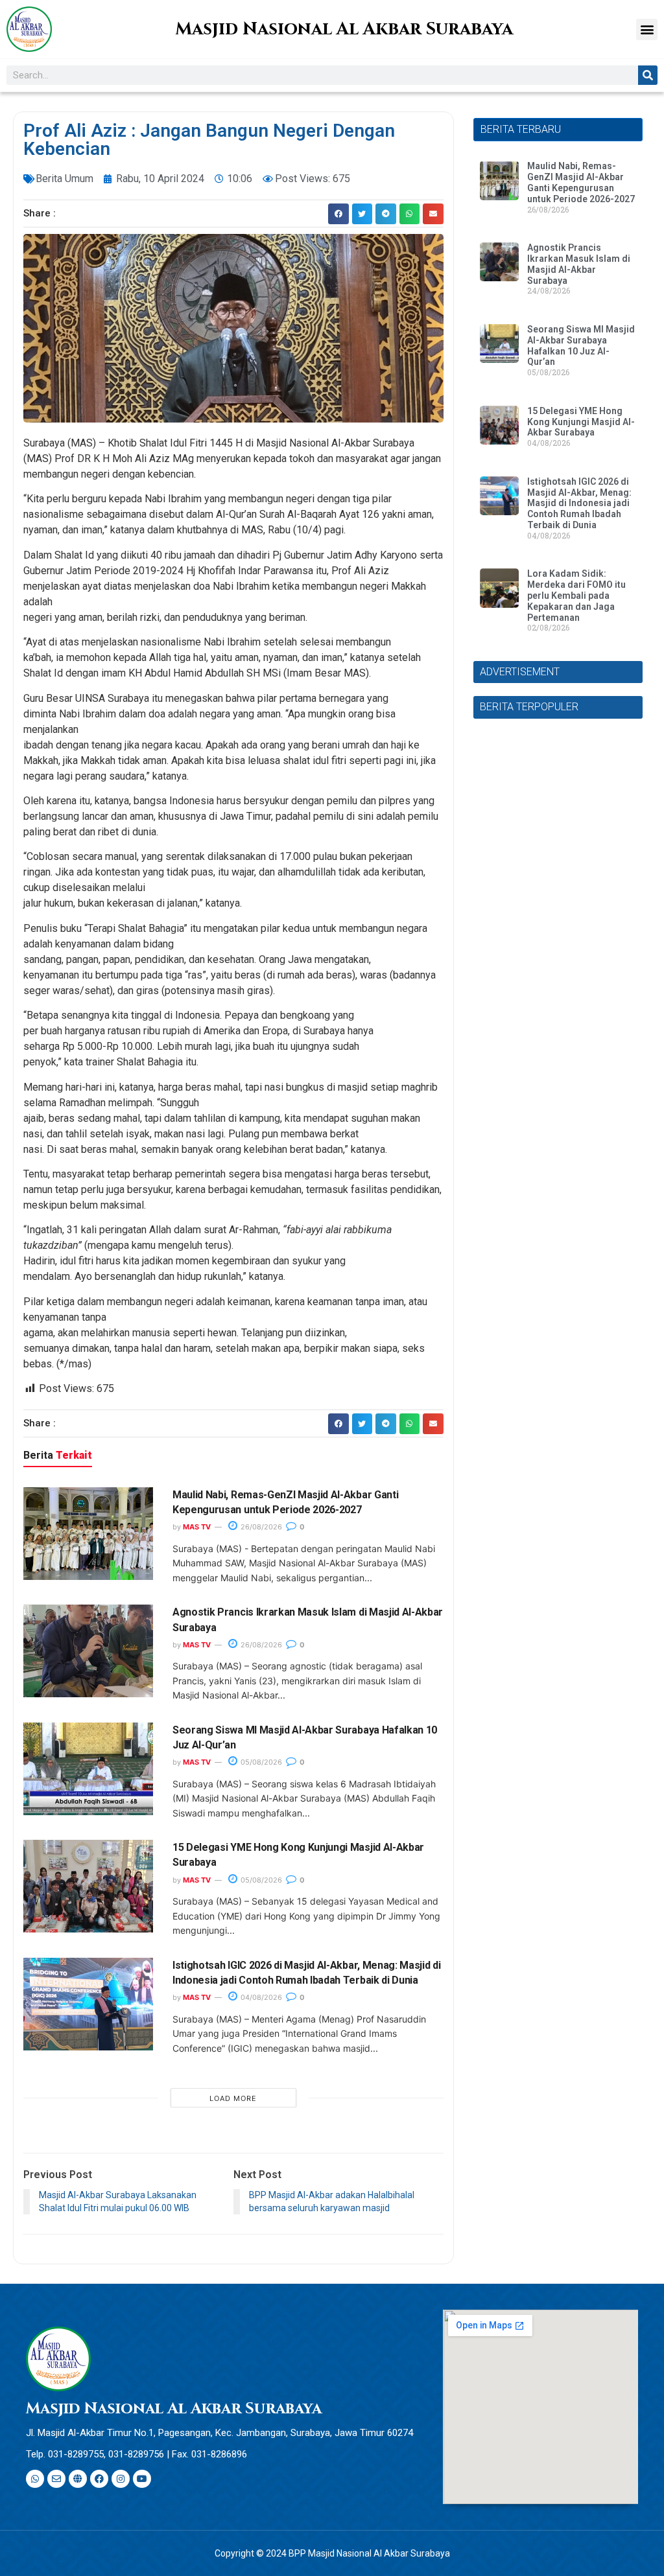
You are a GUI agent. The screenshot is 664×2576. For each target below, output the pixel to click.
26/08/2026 (260, 1527)
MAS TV (197, 1527)
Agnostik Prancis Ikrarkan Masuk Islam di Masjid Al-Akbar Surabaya (579, 264)
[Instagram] (121, 2479)
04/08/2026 (260, 1997)
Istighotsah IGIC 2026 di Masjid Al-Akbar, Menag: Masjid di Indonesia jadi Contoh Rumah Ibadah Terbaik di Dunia (579, 503)
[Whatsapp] (35, 2479)
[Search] (648, 75)
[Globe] (78, 2479)
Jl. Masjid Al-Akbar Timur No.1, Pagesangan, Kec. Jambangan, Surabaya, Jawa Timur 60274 (219, 2433)
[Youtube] (142, 2479)
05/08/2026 (260, 1762)
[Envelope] (56, 2479)
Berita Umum (65, 179)
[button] (647, 29)
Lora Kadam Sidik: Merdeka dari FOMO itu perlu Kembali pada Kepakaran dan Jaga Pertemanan (576, 595)
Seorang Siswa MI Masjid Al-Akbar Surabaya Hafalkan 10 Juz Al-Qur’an (581, 345)
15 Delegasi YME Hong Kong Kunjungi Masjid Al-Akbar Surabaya (581, 422)
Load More (233, 2098)
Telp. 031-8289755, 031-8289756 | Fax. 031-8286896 (136, 2454)
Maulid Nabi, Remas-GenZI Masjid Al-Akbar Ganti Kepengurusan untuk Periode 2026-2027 (581, 182)
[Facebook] (99, 2479)
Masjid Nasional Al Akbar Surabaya (344, 29)
